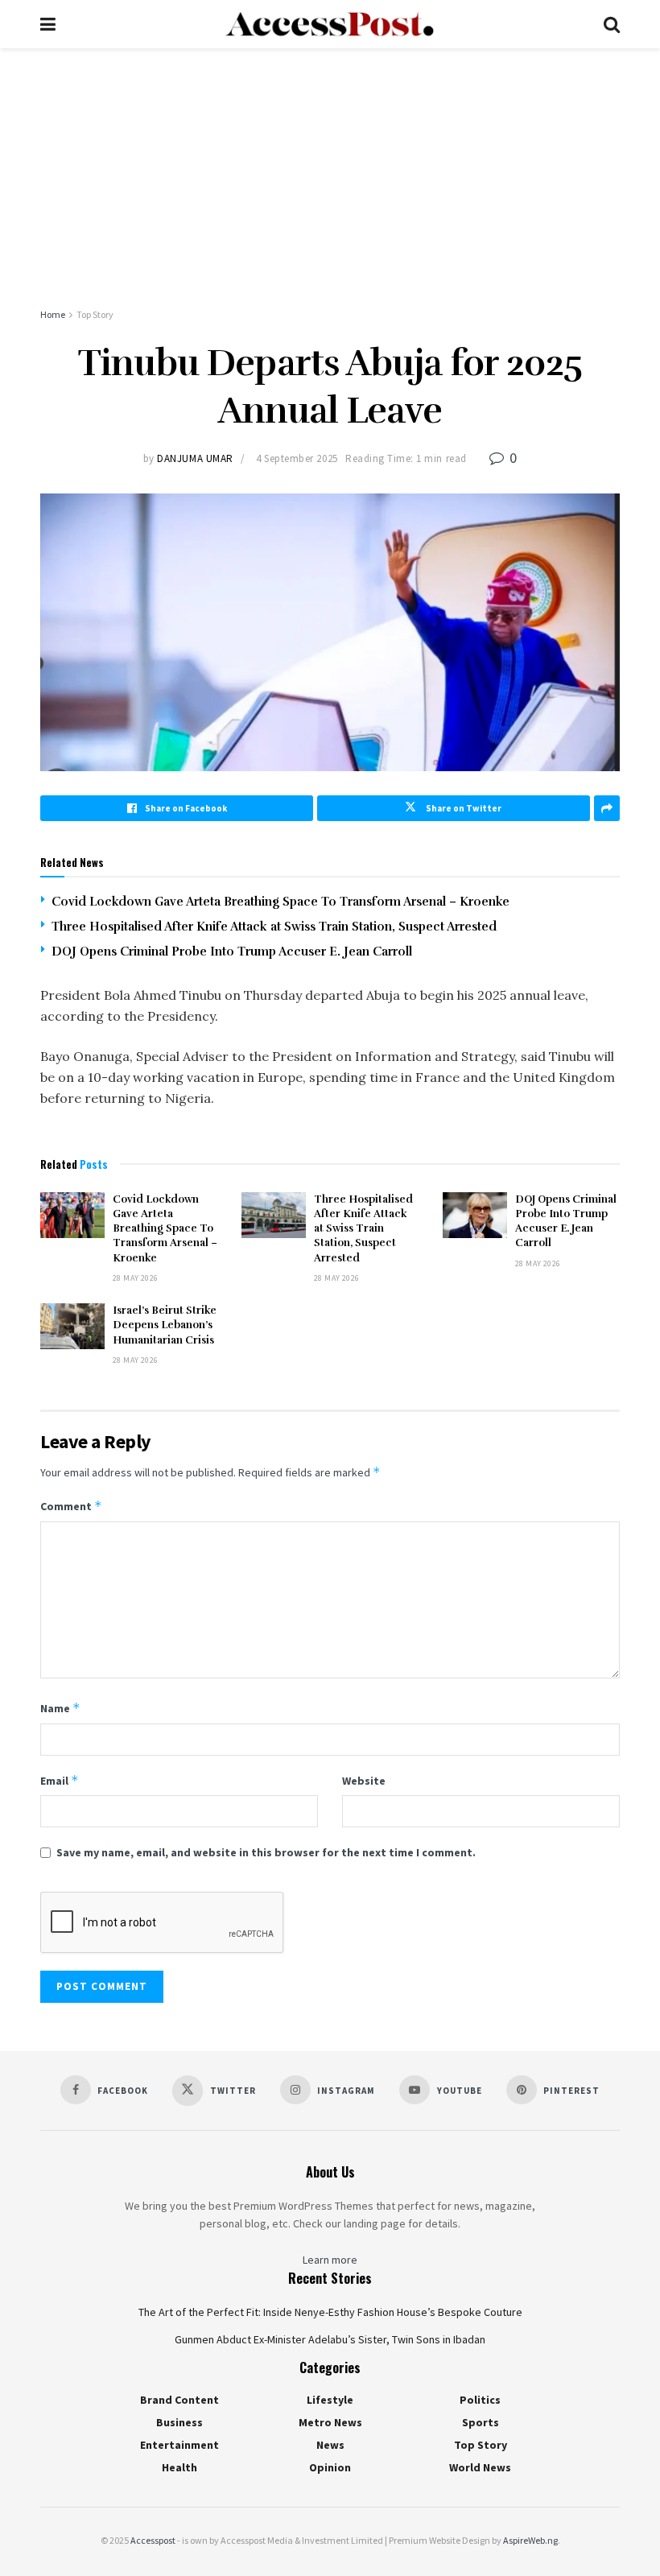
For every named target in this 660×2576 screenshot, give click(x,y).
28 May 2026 (135, 1278)
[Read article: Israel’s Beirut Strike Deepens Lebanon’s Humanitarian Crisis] (72, 1326)
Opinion (330, 2467)
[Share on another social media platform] (607, 808)
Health (179, 2467)
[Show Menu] (48, 24)
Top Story (95, 314)
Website (364, 1781)
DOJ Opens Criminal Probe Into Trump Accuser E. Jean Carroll (232, 952)
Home (53, 314)
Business (179, 2422)
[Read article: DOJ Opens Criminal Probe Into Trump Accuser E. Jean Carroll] (475, 1215)
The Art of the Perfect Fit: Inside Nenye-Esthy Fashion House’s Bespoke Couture (330, 2312)
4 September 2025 (297, 458)
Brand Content (179, 2400)
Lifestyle (330, 2400)
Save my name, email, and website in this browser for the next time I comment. (266, 1852)
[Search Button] (612, 24)
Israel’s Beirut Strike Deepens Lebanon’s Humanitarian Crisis (165, 1325)
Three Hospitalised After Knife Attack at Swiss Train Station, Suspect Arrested (274, 927)
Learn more (330, 2260)
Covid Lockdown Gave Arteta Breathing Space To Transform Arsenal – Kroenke (280, 902)
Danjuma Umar (195, 458)
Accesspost (153, 2540)
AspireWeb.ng (530, 2540)
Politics (480, 2400)
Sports (481, 2422)
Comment (71, 1506)
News (330, 2445)
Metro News (330, 2422)
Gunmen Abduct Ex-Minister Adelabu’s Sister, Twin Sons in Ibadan (330, 2339)
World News (480, 2467)
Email (60, 1780)
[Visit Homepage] (329, 24)
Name (60, 1708)
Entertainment (179, 2445)
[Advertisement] (330, 169)
